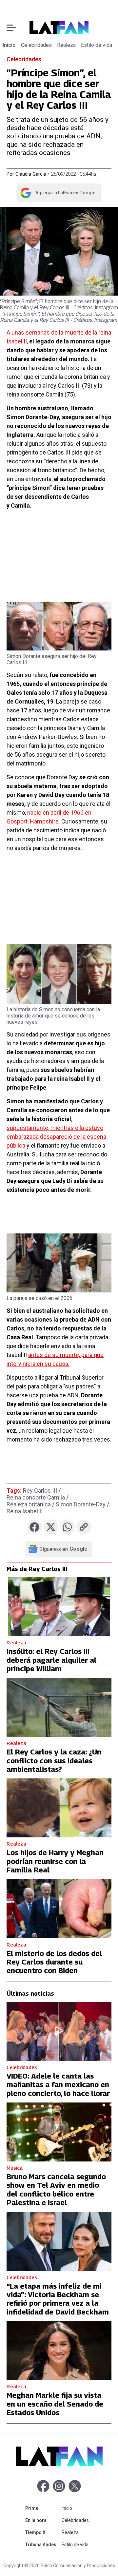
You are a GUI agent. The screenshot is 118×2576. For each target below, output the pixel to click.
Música (15, 2168)
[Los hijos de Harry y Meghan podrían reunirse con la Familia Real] (59, 1808)
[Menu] (11, 28)
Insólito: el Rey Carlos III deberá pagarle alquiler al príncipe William (51, 1660)
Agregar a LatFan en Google (58, 194)
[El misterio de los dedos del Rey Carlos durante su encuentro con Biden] (59, 1909)
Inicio (9, 45)
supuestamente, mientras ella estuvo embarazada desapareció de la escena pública (56, 1137)
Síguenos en (63, 1549)
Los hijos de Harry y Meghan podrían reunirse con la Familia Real (55, 1861)
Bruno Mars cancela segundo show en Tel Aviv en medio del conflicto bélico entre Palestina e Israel (56, 2189)
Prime (42, 2508)
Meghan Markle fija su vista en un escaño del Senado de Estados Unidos (55, 2404)
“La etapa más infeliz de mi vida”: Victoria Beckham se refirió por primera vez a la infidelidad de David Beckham (58, 2299)
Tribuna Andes (42, 2544)
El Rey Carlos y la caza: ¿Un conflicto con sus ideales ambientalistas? (54, 1761)
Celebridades (36, 45)
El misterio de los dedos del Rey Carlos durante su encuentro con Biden (54, 1962)
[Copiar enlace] (84, 1527)
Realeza (66, 45)
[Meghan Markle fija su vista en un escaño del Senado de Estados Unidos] (59, 2351)
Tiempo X (42, 2532)
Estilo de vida (97, 45)
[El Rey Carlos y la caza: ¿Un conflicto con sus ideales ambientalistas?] (59, 1707)
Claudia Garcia (31, 174)
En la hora (42, 2520)
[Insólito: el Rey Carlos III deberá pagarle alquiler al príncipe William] (59, 1607)
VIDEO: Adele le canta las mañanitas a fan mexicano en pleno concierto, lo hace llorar (58, 2085)
